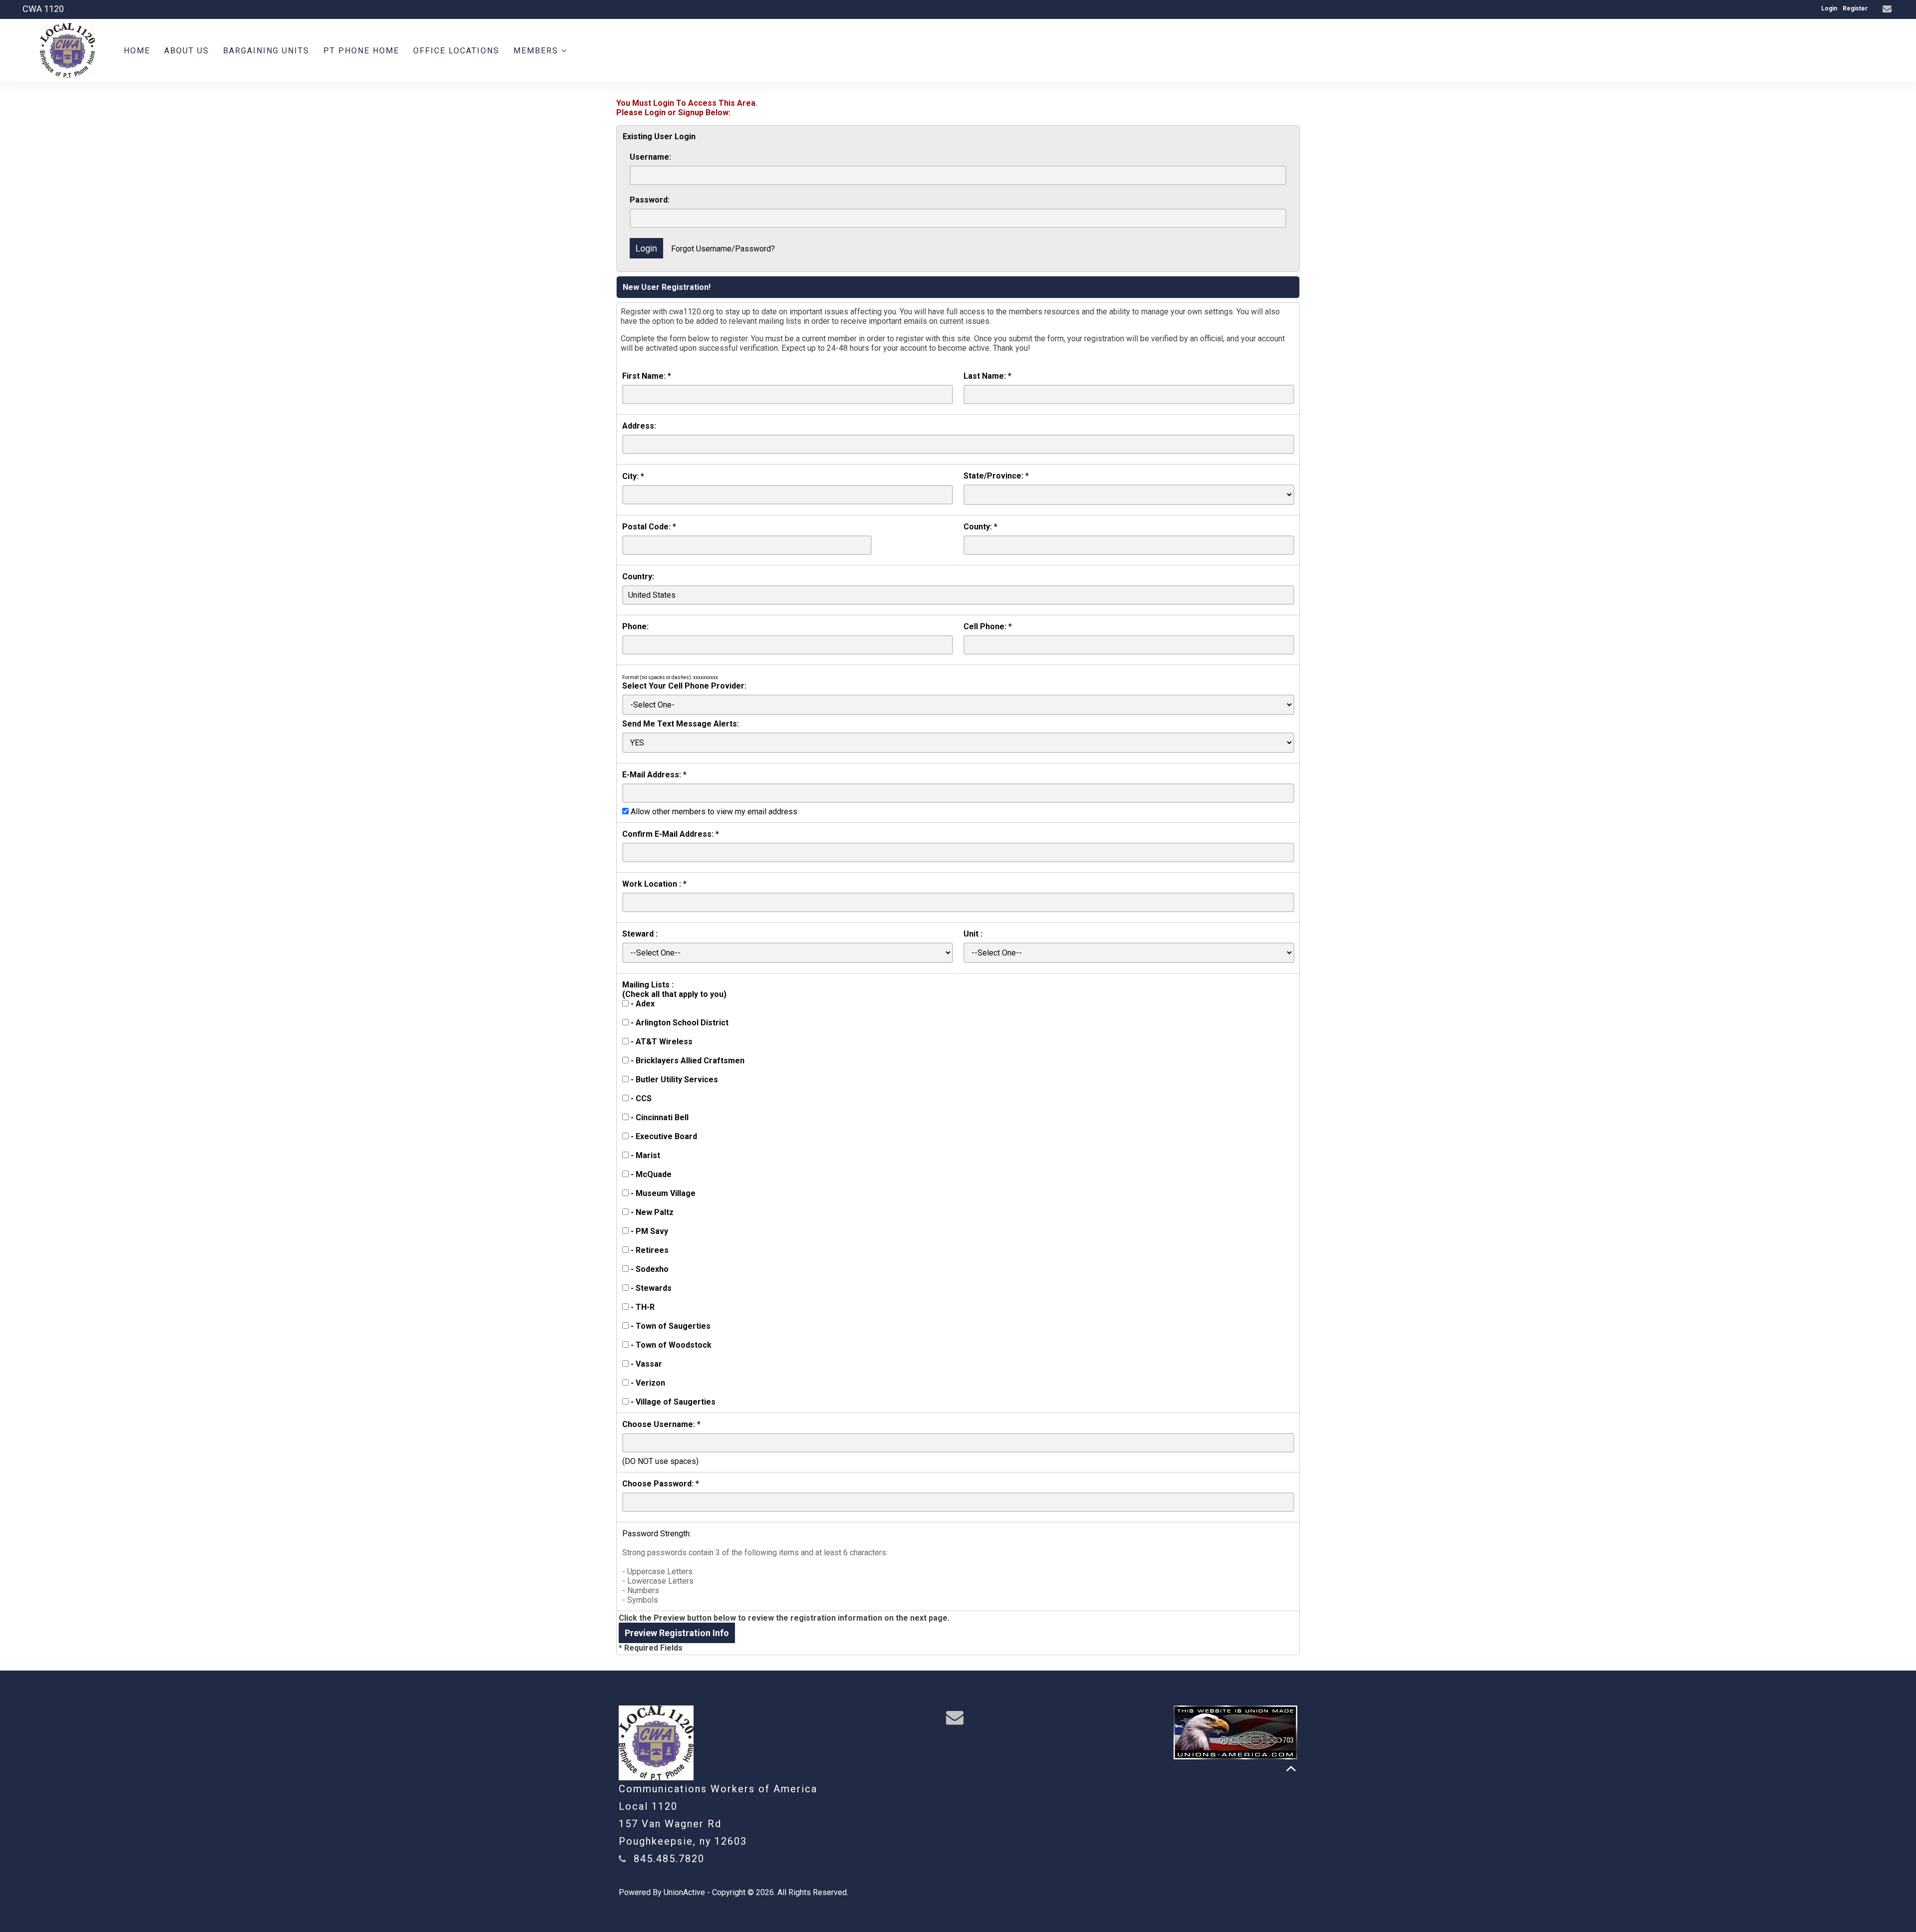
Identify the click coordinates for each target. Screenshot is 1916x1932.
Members (537, 51)
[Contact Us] (1888, 9)
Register (1855, 8)
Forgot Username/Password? (723, 249)
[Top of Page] (1291, 1769)
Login (1829, 8)
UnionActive (684, 1892)
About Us (187, 51)
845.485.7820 (669, 1859)
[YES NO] (958, 743)
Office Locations (456, 51)
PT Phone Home (361, 51)
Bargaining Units (266, 51)
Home (137, 51)
